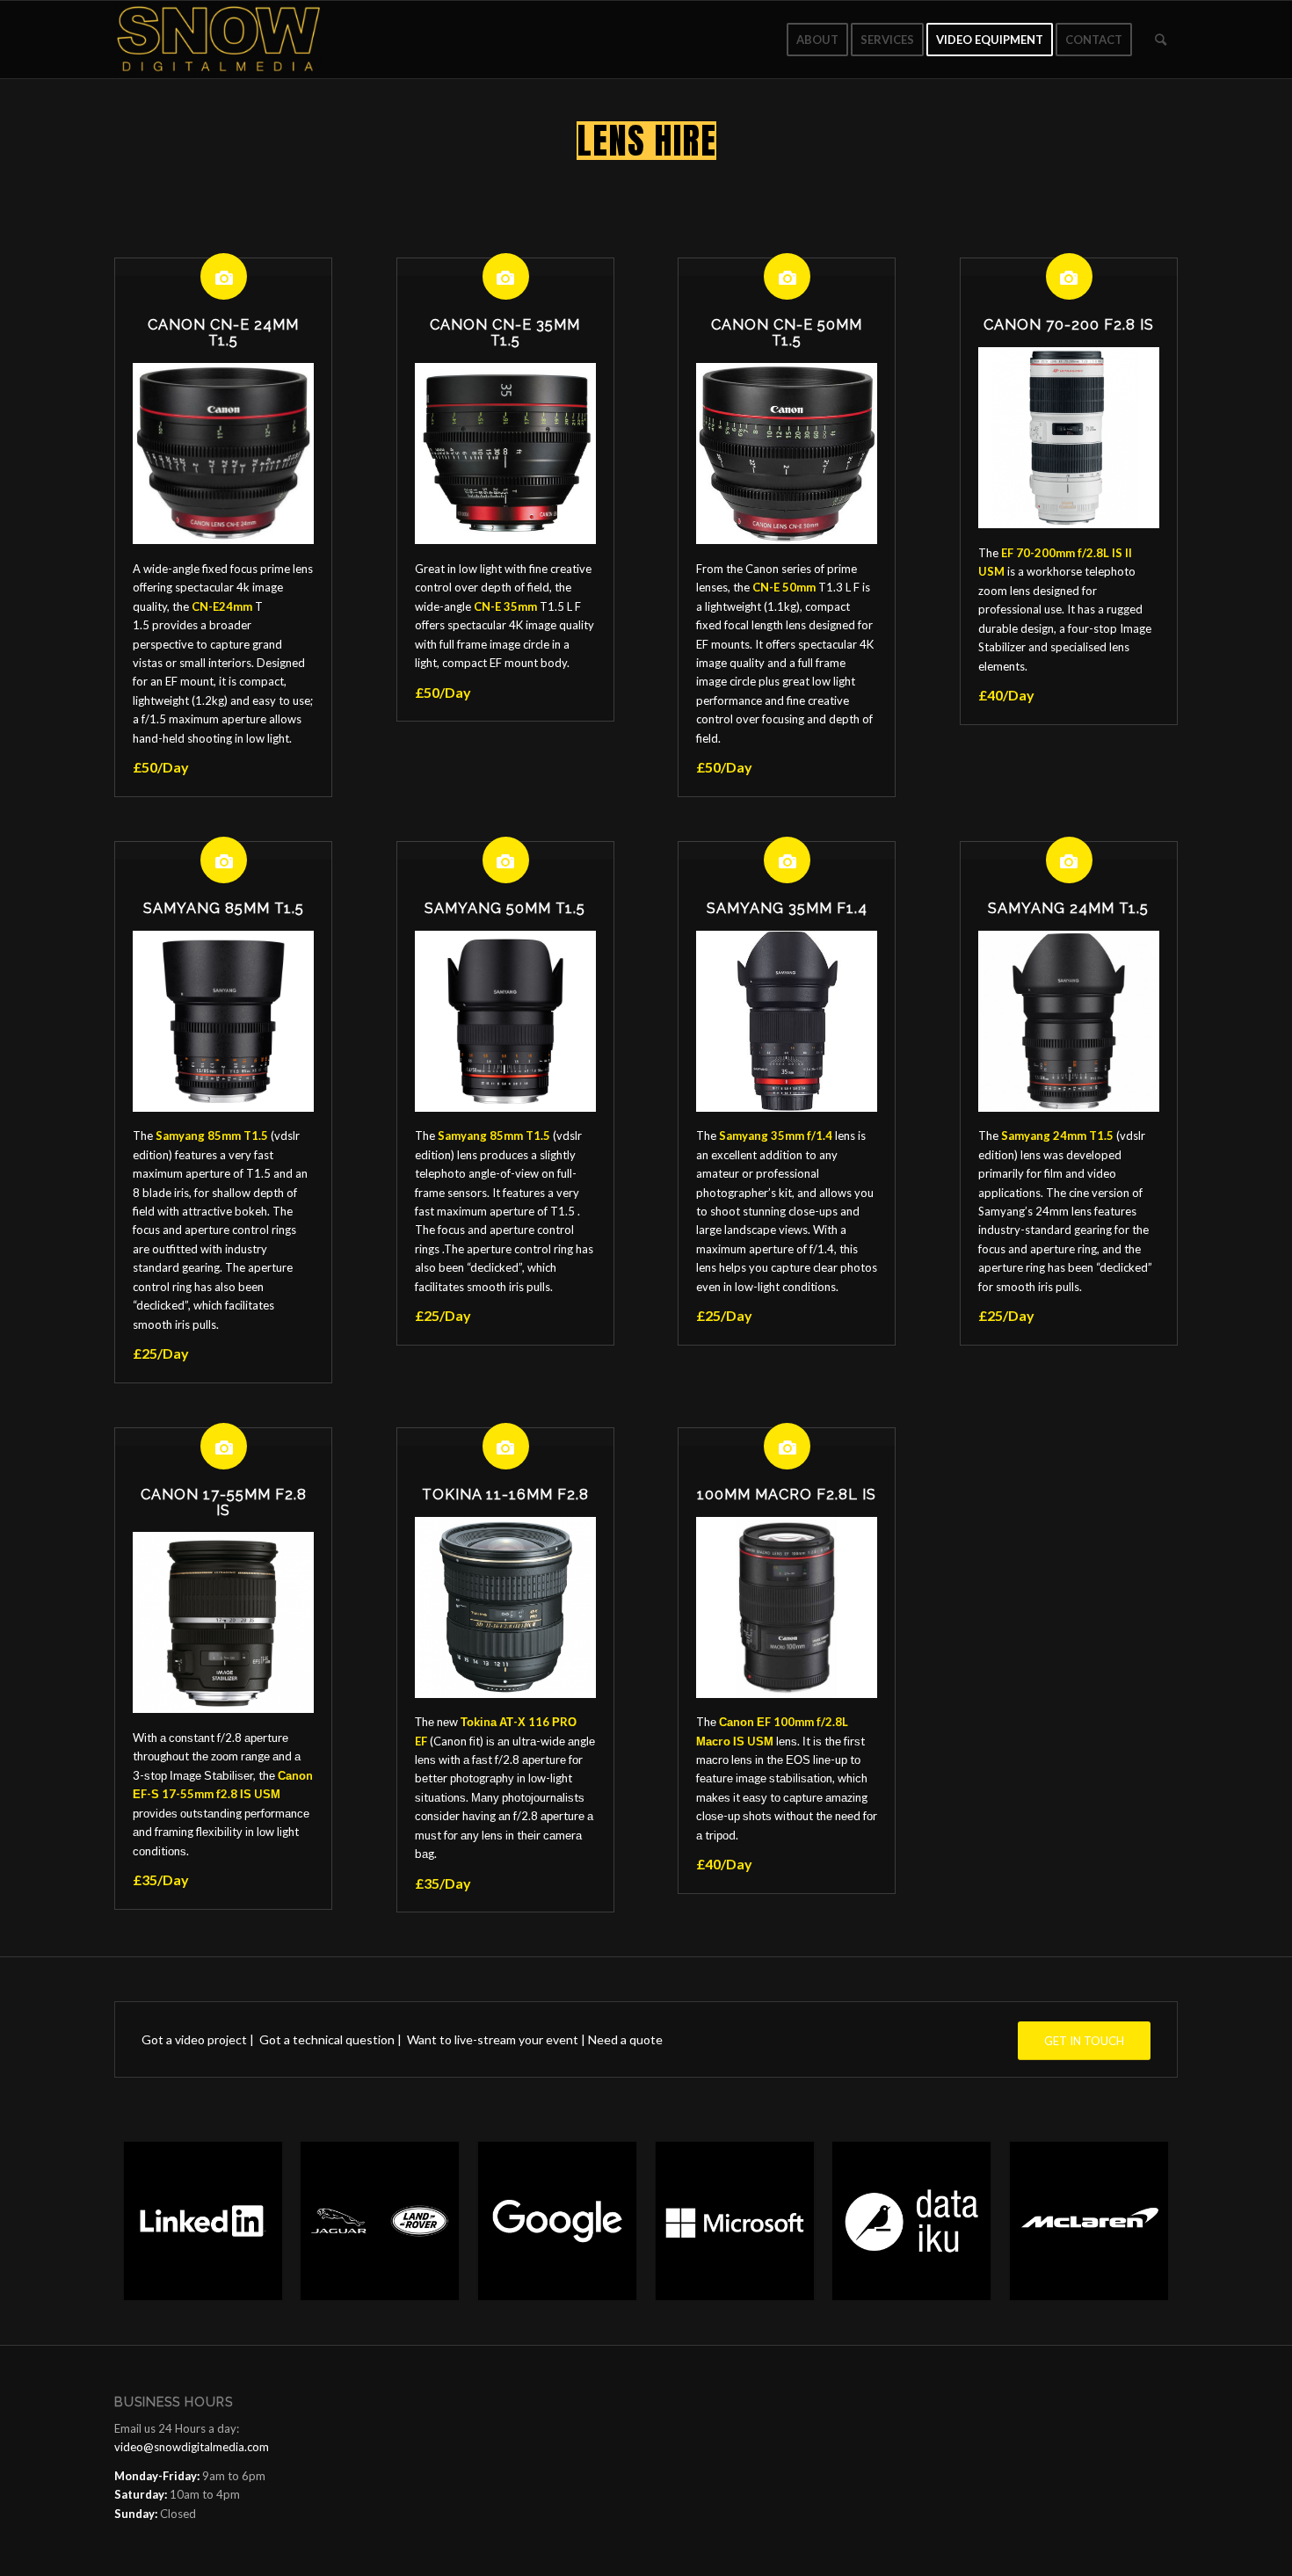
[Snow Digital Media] (219, 40)
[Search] (1161, 40)
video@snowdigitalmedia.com (192, 2447)
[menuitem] (817, 40)
